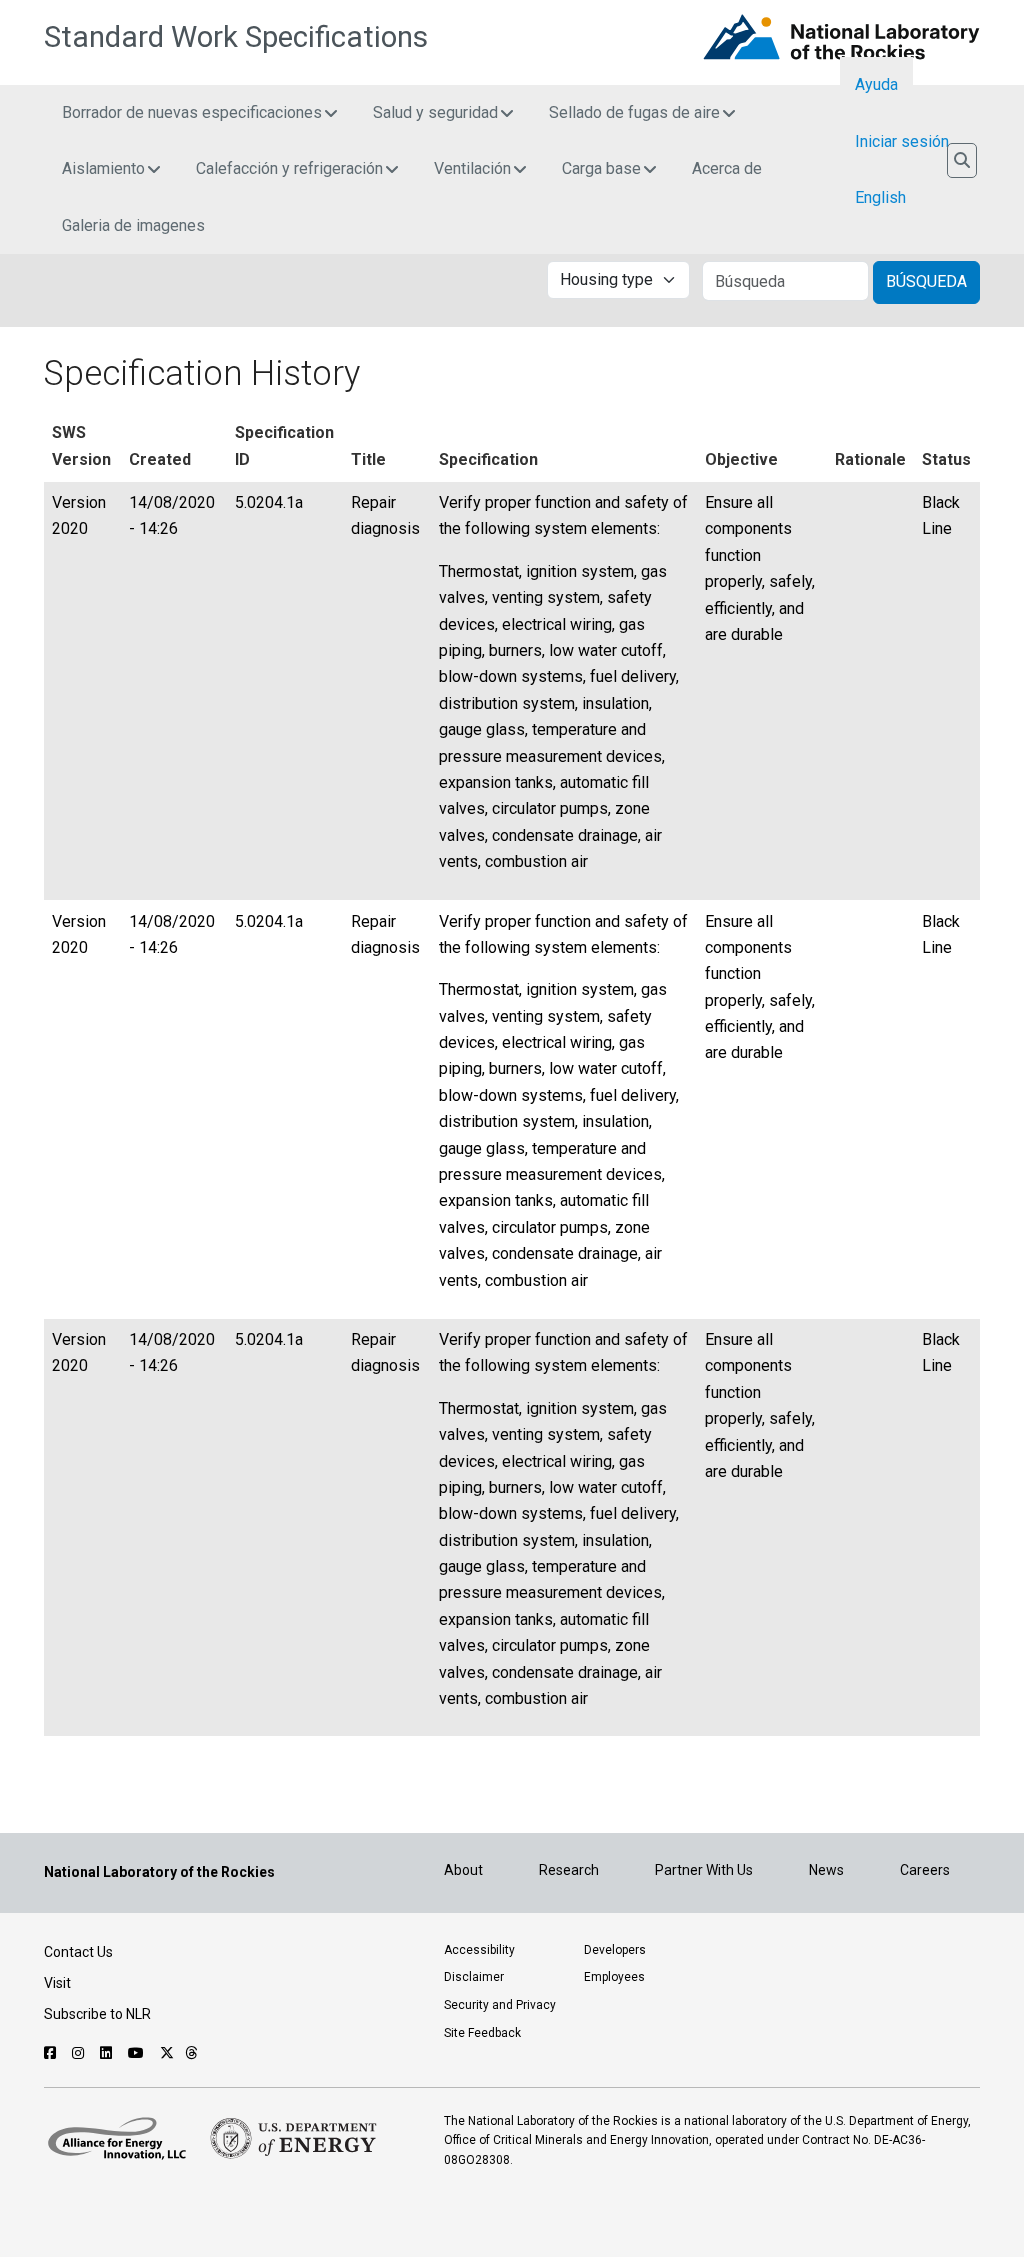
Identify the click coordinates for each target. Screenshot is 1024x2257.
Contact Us (78, 1952)
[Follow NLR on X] (167, 2053)
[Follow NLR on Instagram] (80, 2053)
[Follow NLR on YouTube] (138, 2053)
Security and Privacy (500, 2005)
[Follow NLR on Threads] (191, 2053)
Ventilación (472, 168)
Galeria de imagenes (133, 225)
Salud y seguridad (435, 112)
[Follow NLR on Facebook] (52, 2053)
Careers (925, 1870)
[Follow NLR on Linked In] (108, 2053)
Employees (614, 1977)
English (880, 197)
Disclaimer (474, 1977)
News (826, 1870)
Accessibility (479, 1950)
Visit (57, 1983)
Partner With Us (704, 1870)
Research (569, 1870)
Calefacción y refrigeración (289, 168)
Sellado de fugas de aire (634, 112)
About (463, 1870)
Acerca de (727, 168)
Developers (615, 1950)
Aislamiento (103, 168)
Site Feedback (482, 2033)
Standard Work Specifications (236, 37)
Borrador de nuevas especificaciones (192, 112)
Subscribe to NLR (97, 2014)
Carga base (601, 168)
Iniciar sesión (902, 141)
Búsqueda (926, 281)
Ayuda (876, 84)
